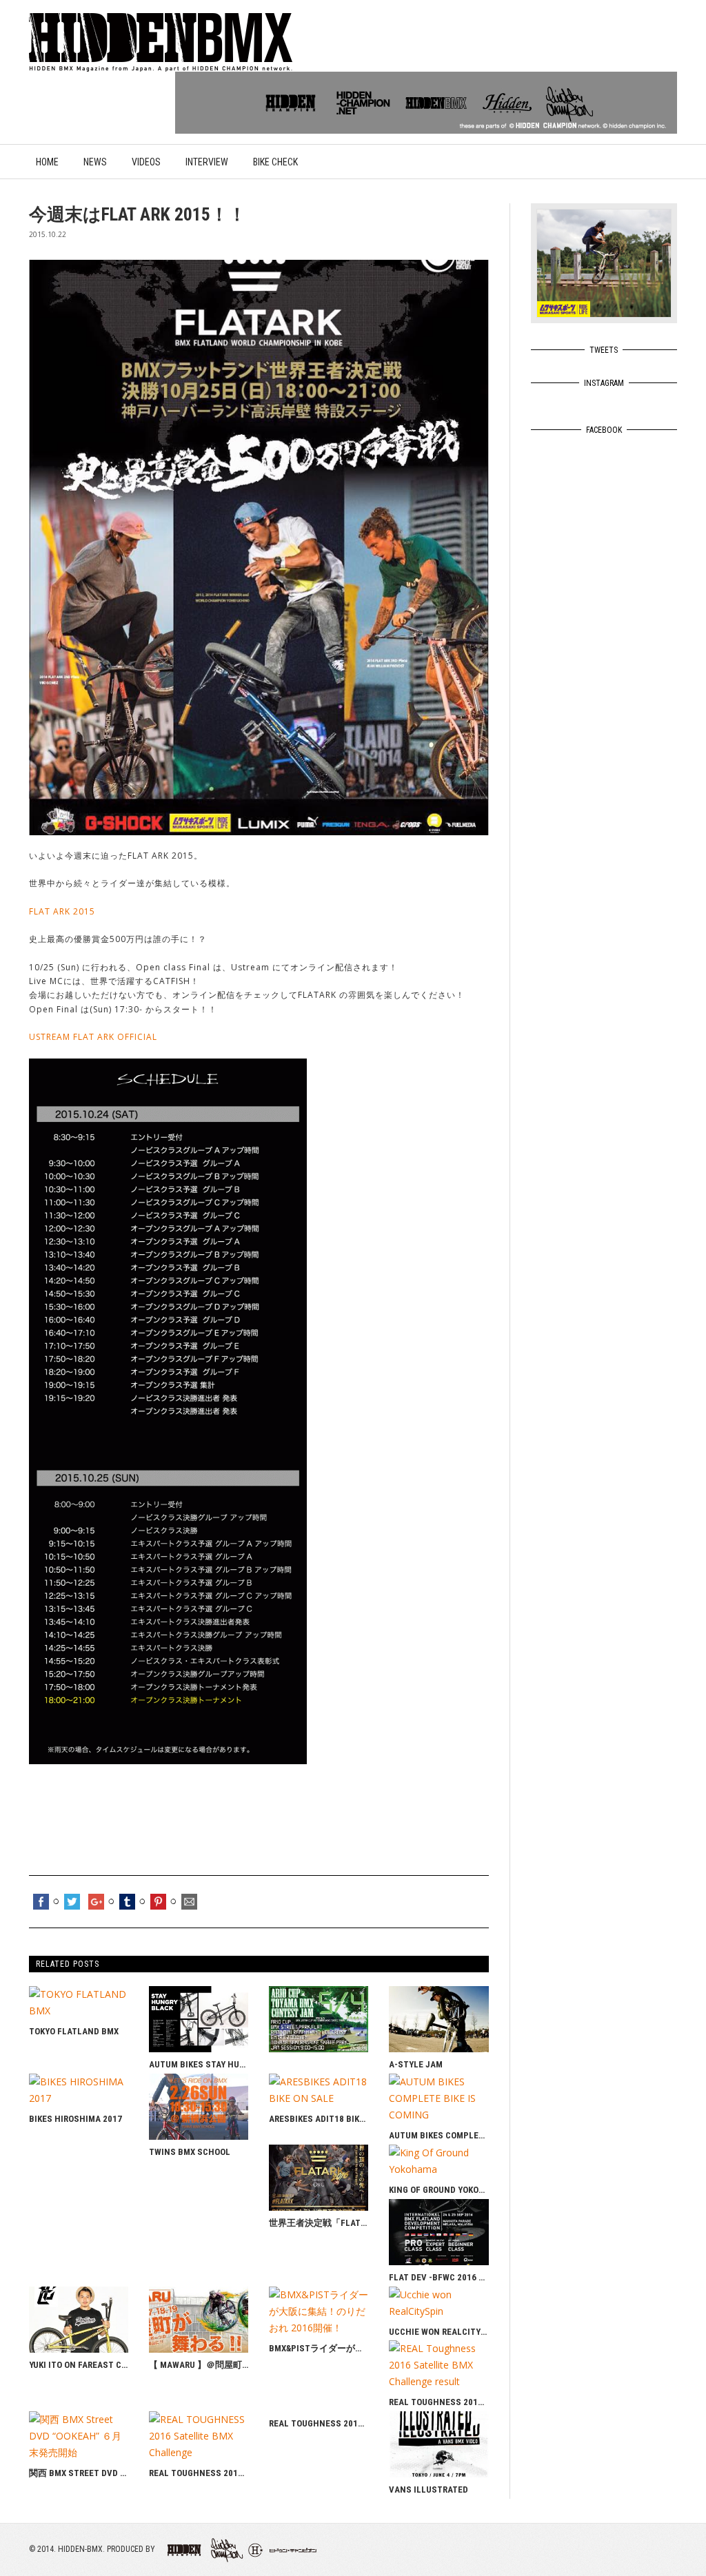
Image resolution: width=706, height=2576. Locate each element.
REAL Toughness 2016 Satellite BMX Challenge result (438, 2402)
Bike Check (275, 162)
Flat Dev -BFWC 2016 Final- (438, 2277)
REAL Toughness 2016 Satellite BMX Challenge (319, 2423)
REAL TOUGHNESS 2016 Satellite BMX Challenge (199, 2473)
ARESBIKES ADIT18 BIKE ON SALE (319, 2119)
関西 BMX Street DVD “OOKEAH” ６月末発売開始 (79, 2473)
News (95, 162)
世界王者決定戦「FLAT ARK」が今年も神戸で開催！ (319, 2223)
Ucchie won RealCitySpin (438, 2332)
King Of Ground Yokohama (438, 2190)
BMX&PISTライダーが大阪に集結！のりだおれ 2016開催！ (319, 2348)
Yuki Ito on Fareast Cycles (79, 2365)
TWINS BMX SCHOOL (190, 2152)
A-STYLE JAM (416, 2064)
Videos (146, 162)
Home (47, 162)
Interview (207, 162)
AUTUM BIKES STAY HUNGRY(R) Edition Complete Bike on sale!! (199, 2064)
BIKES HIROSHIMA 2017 (75, 2119)
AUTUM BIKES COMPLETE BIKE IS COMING (438, 2135)
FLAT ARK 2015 (62, 911)
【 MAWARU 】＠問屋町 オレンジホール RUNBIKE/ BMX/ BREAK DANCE (199, 2365)
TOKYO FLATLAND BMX (74, 2031)
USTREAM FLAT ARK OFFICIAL (93, 1037)
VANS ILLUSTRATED (428, 2490)
